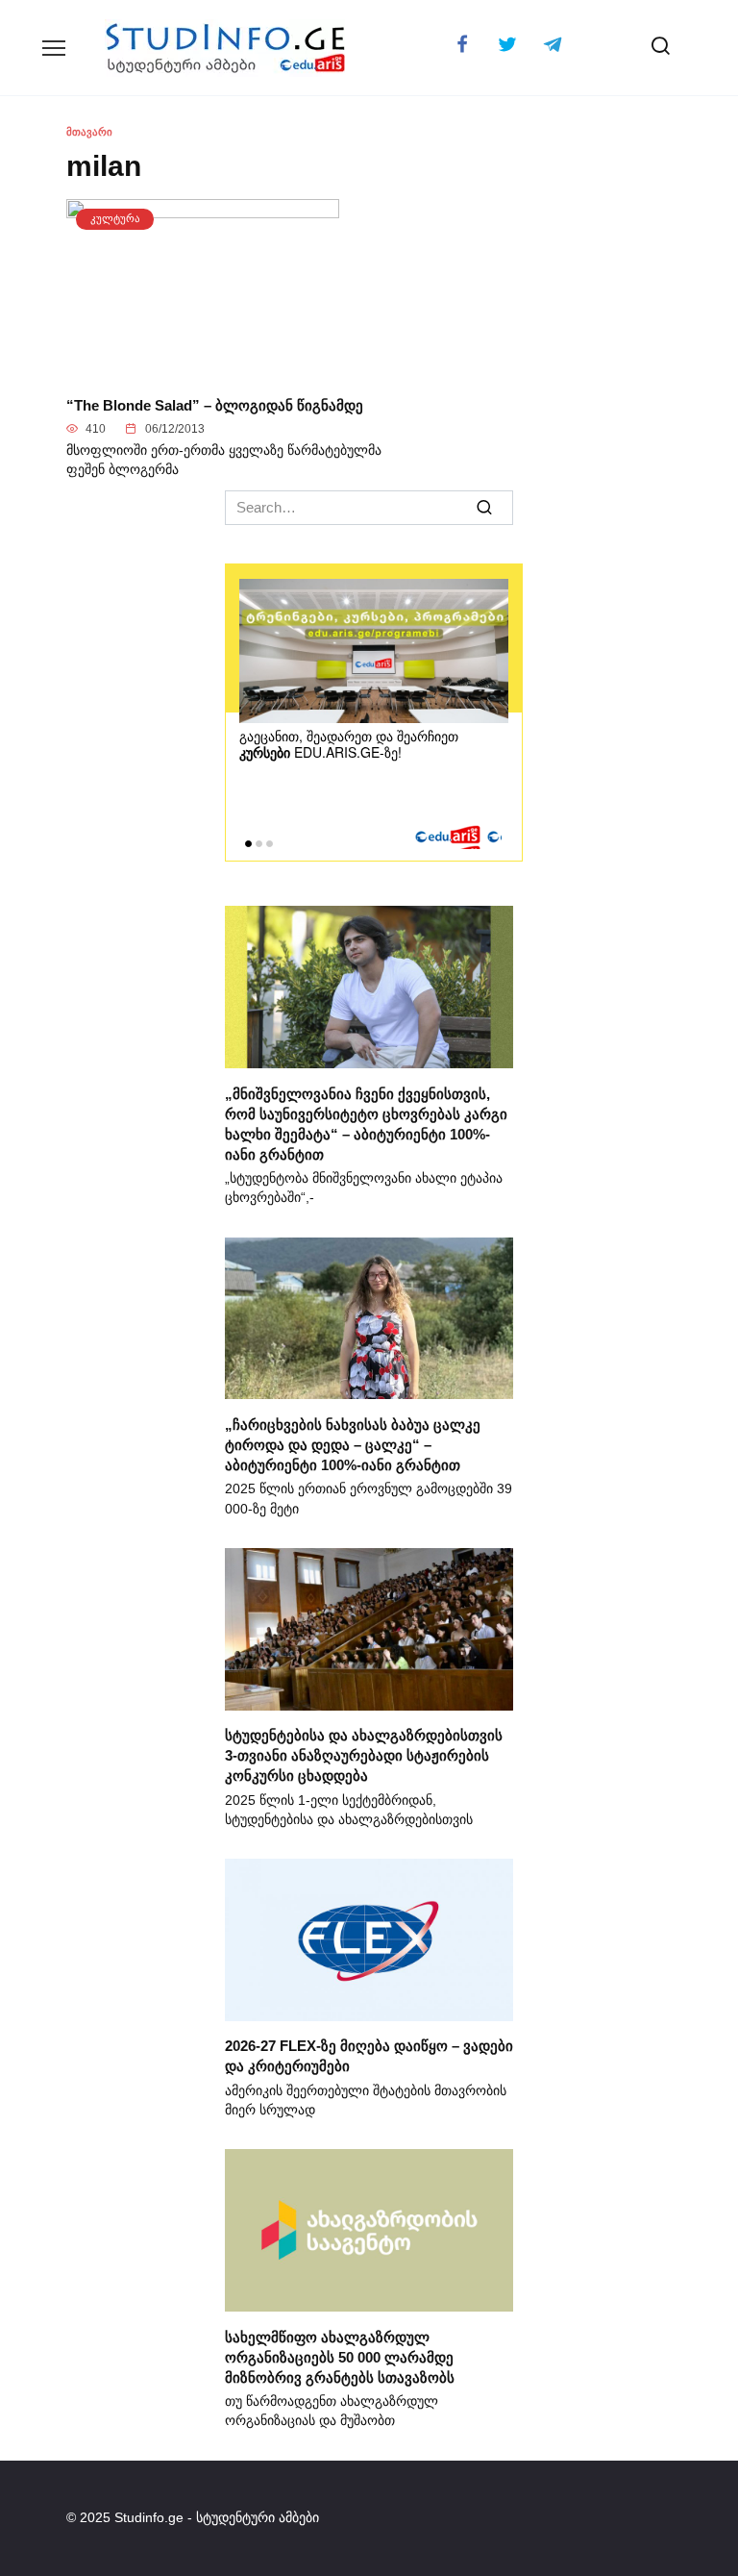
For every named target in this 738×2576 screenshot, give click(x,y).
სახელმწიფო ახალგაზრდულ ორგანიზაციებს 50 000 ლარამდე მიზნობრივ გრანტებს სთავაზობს (340, 2356)
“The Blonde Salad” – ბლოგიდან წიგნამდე (215, 404)
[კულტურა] (203, 369)
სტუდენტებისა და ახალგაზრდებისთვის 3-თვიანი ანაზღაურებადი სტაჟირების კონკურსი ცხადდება (364, 1755)
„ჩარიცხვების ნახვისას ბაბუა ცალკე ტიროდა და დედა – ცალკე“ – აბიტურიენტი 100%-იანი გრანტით (353, 1444)
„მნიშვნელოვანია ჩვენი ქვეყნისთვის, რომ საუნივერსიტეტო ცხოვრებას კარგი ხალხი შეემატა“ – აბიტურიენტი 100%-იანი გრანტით (366, 1123)
